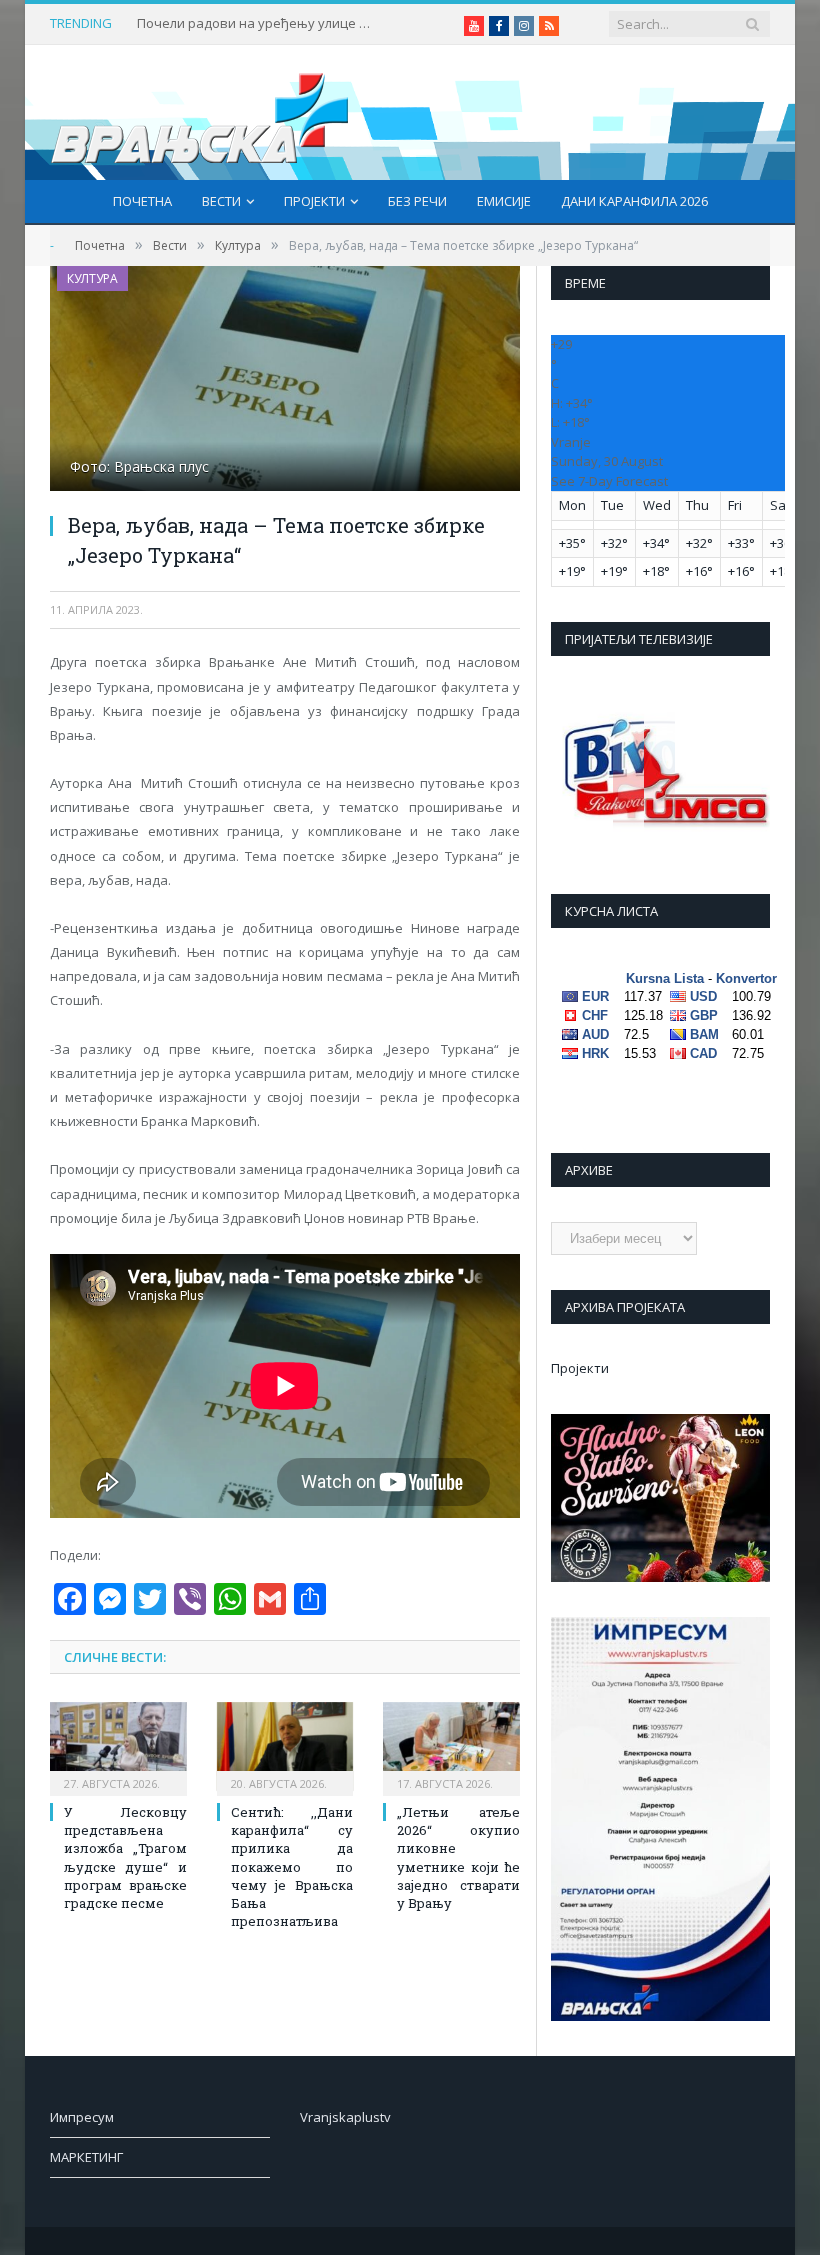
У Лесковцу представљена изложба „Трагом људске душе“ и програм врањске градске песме (125, 1857)
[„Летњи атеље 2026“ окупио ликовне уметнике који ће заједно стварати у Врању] (451, 1746)
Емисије (504, 201)
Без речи (417, 201)
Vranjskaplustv (345, 2117)
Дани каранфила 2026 (634, 201)
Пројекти (314, 201)
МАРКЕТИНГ (86, 2157)
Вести (221, 201)
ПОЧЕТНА (142, 201)
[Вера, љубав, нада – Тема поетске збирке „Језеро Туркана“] (285, 381)
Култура (92, 278)
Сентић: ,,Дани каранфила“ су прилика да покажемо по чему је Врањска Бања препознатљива (292, 1866)
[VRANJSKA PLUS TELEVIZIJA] (200, 112)
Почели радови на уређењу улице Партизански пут (257, 23)
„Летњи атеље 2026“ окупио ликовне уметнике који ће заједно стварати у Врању (458, 1857)
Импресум (82, 2117)
